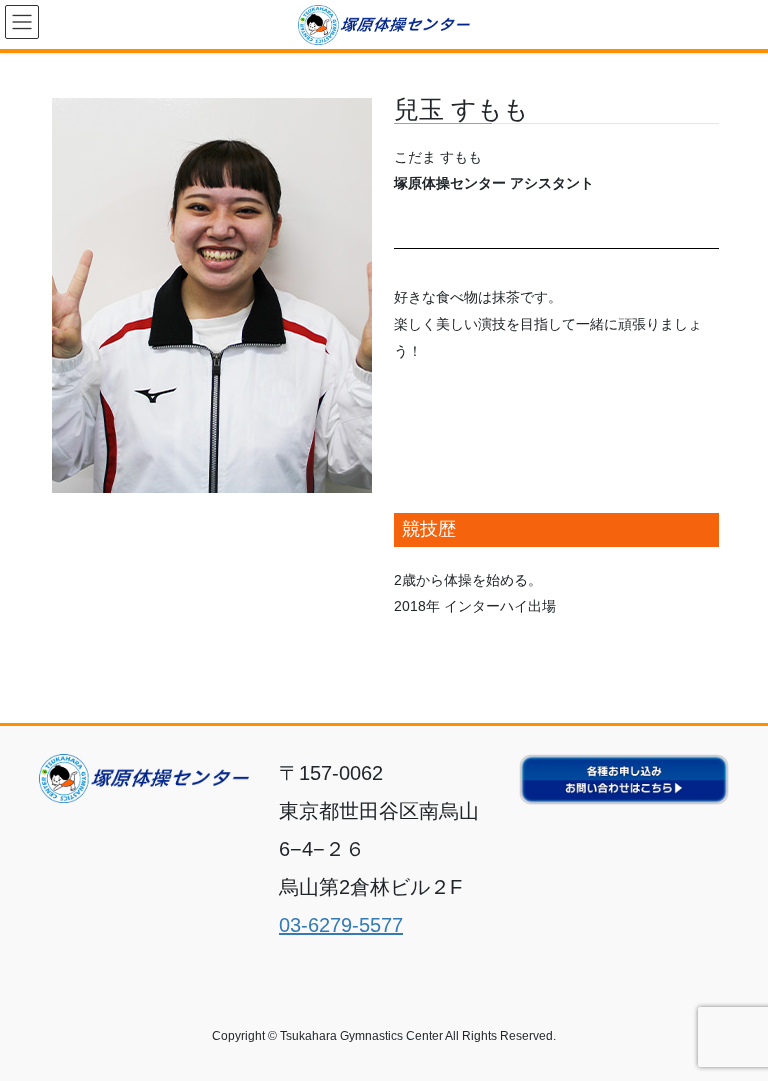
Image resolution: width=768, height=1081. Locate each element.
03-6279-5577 (341, 925)
